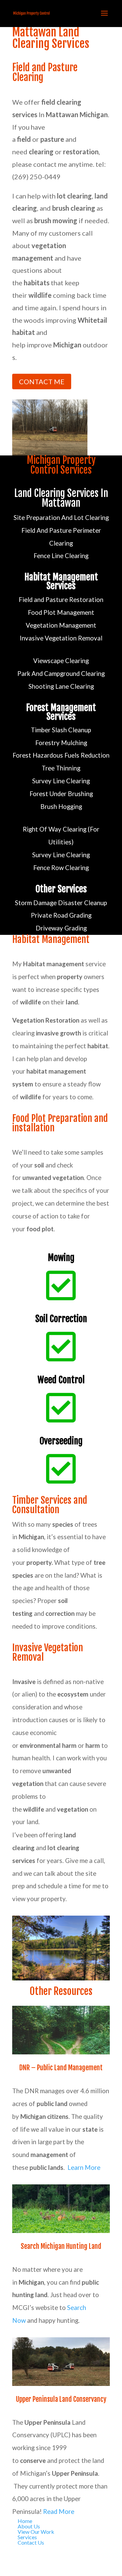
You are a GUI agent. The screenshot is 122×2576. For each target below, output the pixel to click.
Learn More (84, 2167)
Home (25, 2521)
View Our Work (36, 2532)
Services (27, 2537)
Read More (59, 2512)
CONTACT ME (42, 382)
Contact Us (31, 2542)
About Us (29, 2526)
